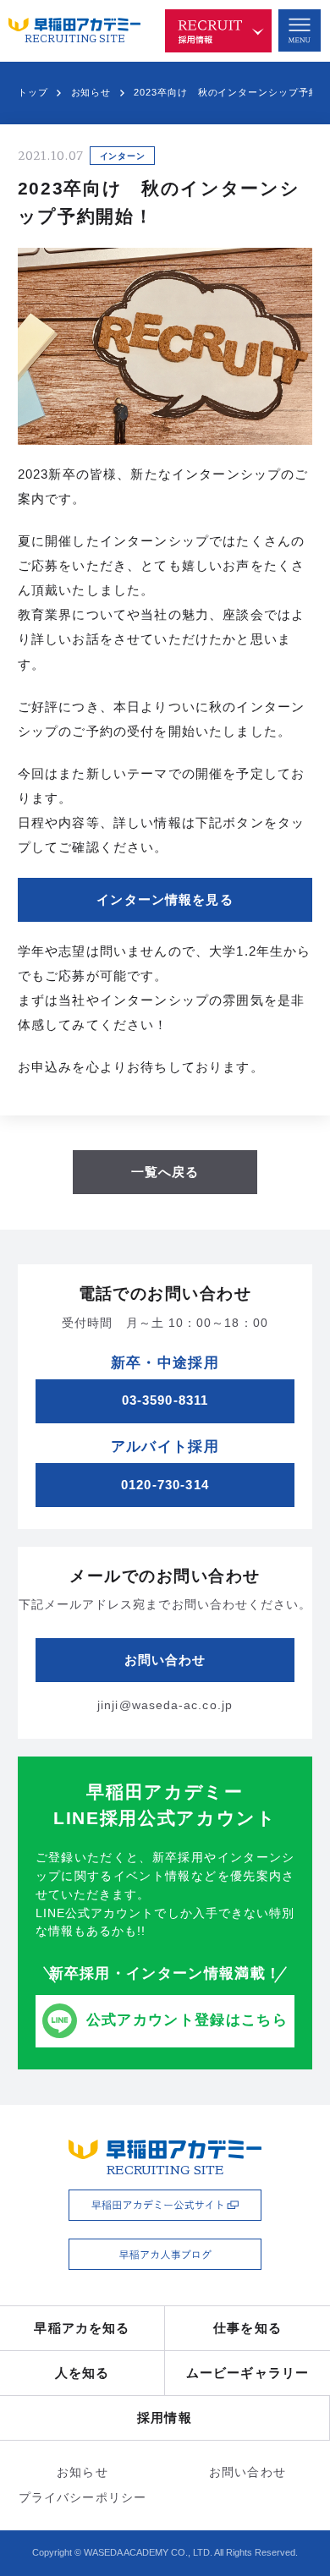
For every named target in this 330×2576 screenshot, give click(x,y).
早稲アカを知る (82, 2328)
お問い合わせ (247, 2472)
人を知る (82, 2373)
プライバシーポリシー (82, 2498)
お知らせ (91, 93)
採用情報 (165, 2418)
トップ (33, 93)
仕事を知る (247, 2328)
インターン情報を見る (165, 900)
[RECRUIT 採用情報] (219, 31)
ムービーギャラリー (247, 2373)
